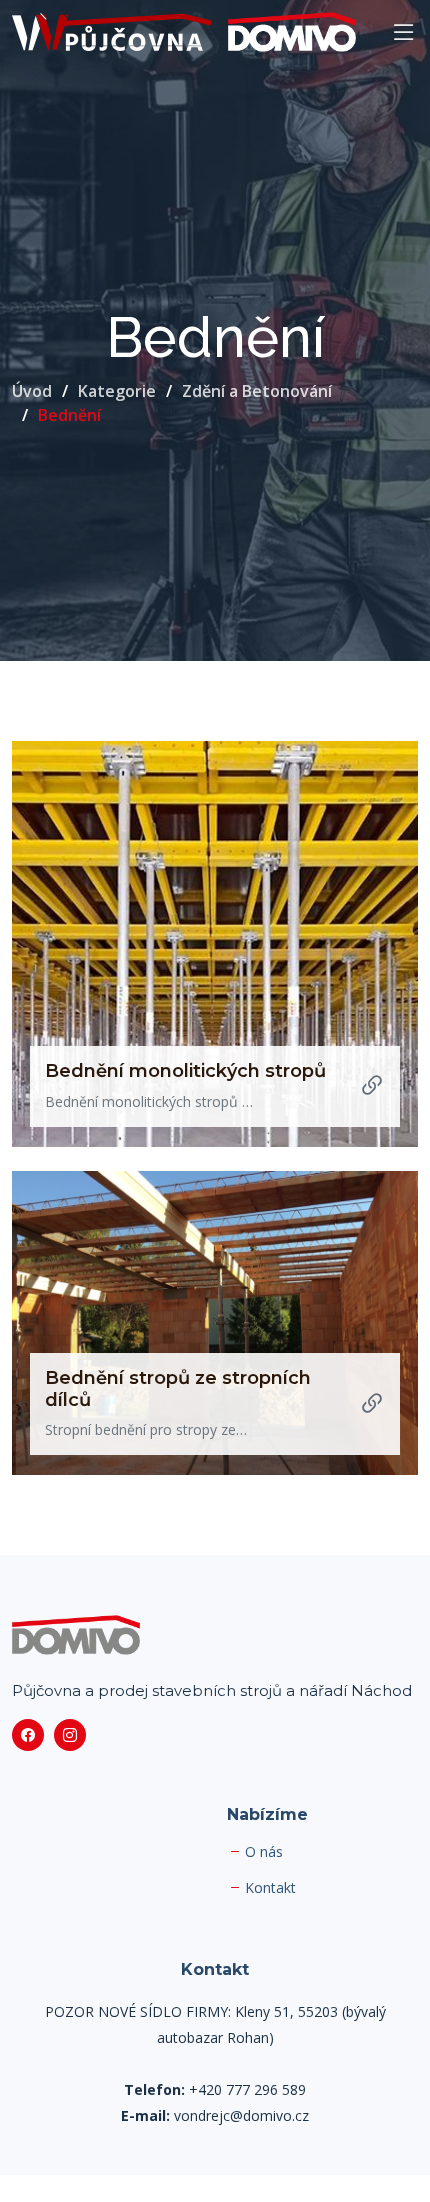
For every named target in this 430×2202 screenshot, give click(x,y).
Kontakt (270, 1888)
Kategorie (117, 391)
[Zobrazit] (372, 1086)
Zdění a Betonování (257, 391)
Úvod (32, 391)
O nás (264, 1852)
